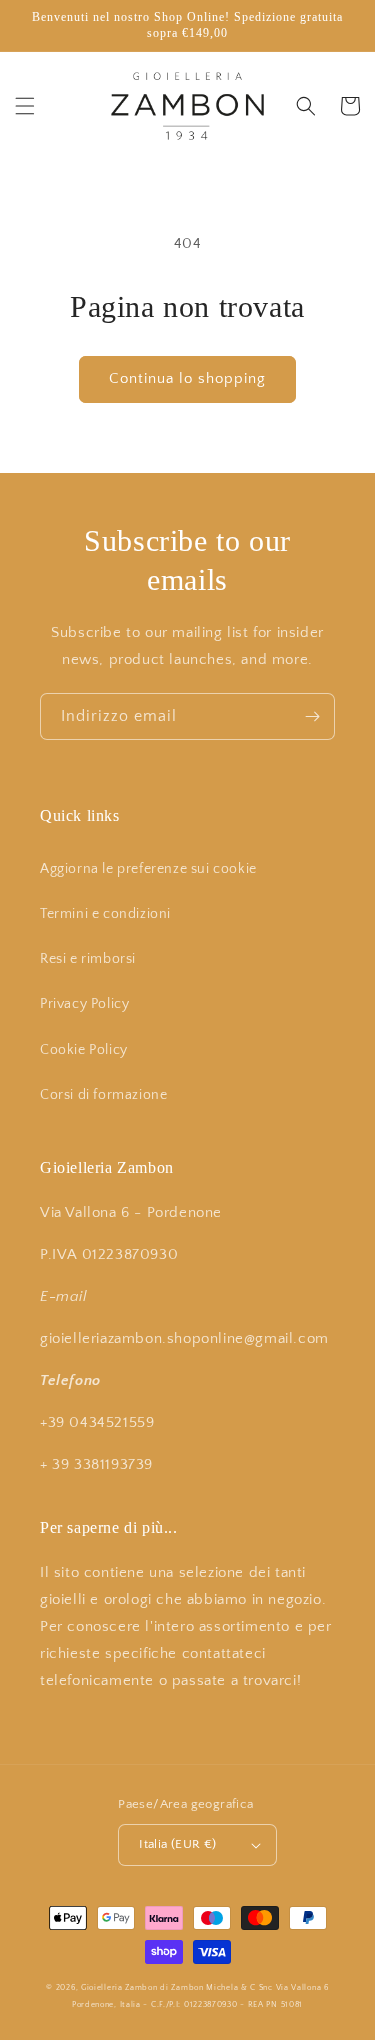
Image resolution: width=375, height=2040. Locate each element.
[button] (25, 106)
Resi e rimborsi (88, 959)
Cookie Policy (84, 1050)
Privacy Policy (84, 1004)
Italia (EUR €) (178, 1844)
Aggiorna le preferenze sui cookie (148, 869)
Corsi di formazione (103, 1095)
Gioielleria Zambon (119, 1987)
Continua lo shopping (187, 378)
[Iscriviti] (312, 716)
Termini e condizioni (105, 914)
